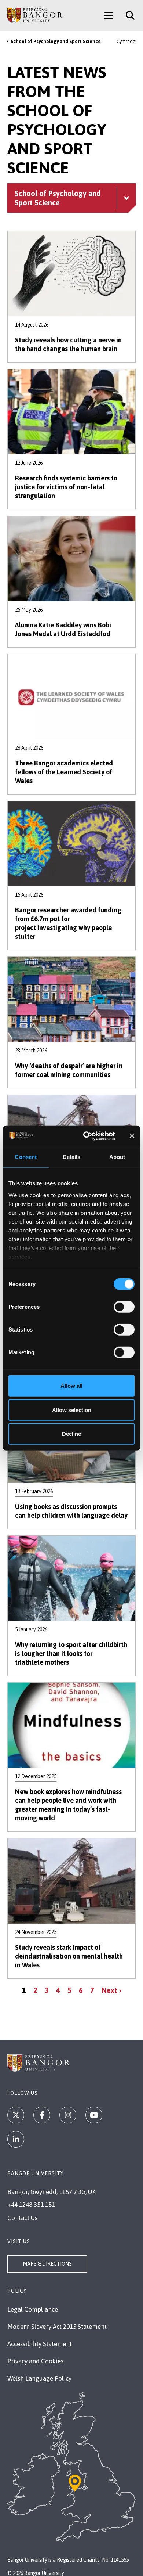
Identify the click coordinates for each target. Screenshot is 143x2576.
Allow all (71, 1386)
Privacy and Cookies (35, 2361)
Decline (71, 1434)
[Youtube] (94, 2115)
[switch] (124, 1307)
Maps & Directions (47, 2264)
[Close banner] (132, 1136)
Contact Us (22, 2218)
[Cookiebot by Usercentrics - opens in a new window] (86, 1136)
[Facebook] (42, 2115)
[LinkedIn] (16, 2139)
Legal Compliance (33, 2309)
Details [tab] (72, 1157)
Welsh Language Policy (39, 2378)
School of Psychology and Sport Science (56, 41)
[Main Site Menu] (109, 15)
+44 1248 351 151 (31, 2205)
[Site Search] (127, 15)
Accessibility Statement (40, 2344)
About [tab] (117, 1157)
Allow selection (72, 1410)
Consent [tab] (26, 1157)
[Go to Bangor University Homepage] (35, 15)
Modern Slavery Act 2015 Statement (57, 2327)
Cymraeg (126, 41)
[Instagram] (68, 2115)
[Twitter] (16, 2115)
